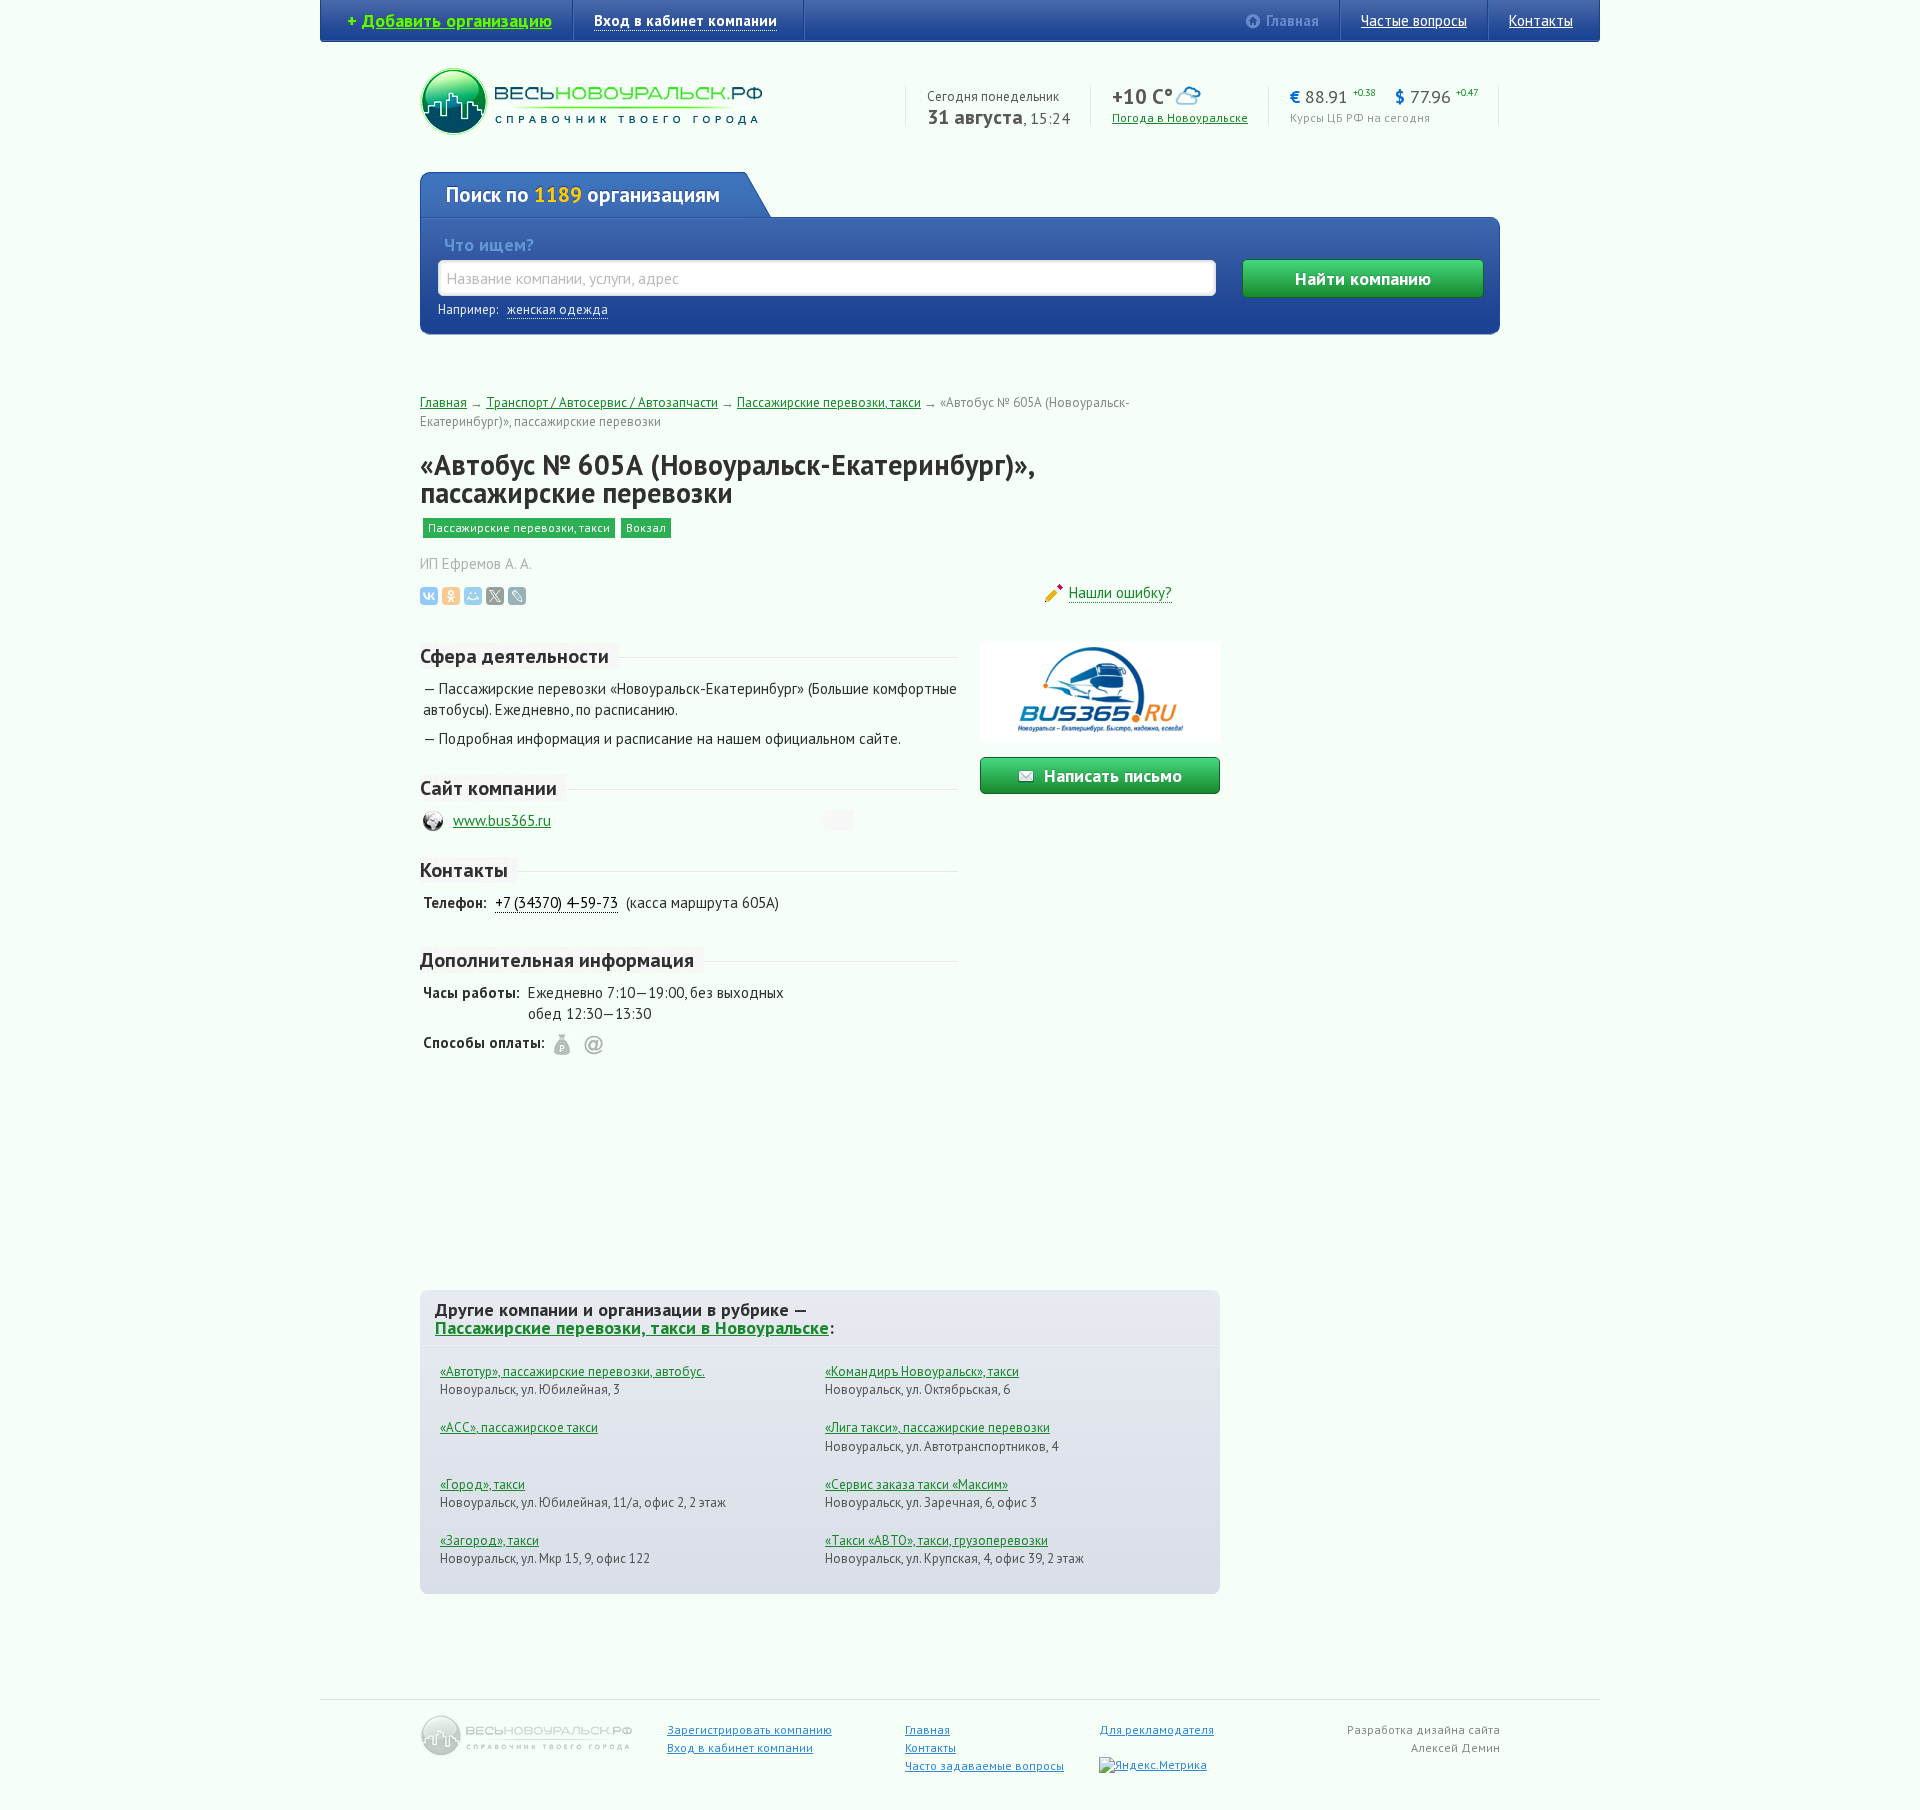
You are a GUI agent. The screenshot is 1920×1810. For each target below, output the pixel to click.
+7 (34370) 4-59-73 (556, 902)
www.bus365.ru (502, 820)
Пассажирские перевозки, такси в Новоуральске (632, 1327)
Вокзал (646, 527)
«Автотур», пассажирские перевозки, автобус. (572, 1371)
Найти (1363, 278)
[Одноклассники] (451, 596)
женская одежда (557, 309)
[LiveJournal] (517, 596)
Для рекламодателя (1156, 1729)
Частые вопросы (1414, 20)
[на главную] (591, 129)
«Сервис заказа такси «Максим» (916, 1484)
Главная (1292, 20)
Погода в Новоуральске (1180, 117)
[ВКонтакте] (429, 596)
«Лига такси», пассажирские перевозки (937, 1427)
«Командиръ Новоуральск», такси (922, 1371)
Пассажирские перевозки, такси (829, 402)
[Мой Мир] (473, 596)
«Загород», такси (489, 1540)
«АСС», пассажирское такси (519, 1427)
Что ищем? (489, 244)
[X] (495, 596)
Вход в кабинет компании (740, 1747)
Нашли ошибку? (1120, 592)
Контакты (1541, 20)
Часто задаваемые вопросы (984, 1765)
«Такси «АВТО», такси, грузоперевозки (936, 1540)
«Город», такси (482, 1484)
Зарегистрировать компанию (749, 1729)
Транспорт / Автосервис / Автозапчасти (602, 402)
